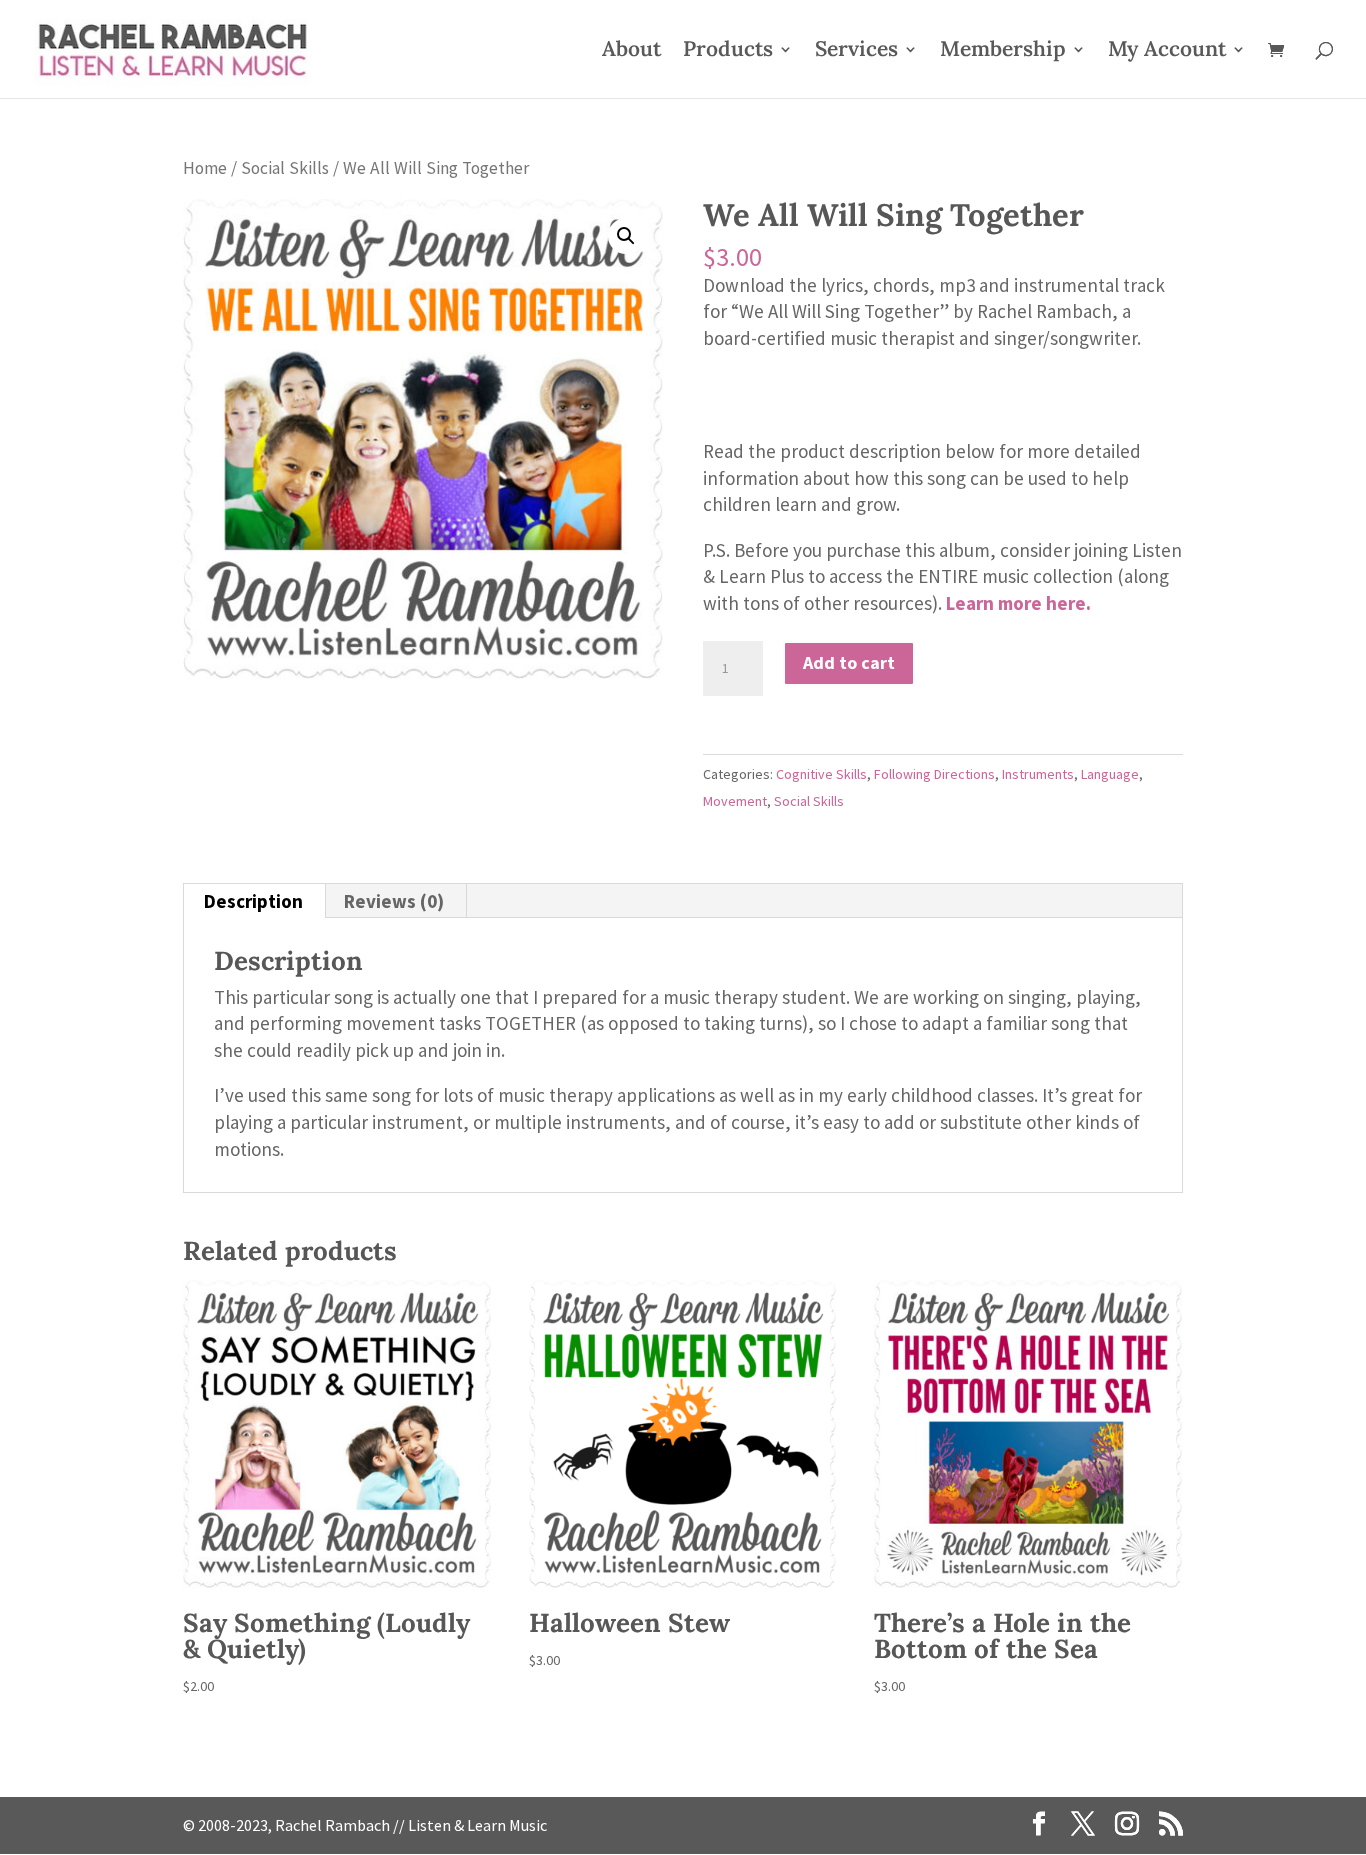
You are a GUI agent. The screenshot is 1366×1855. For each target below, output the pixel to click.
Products (728, 52)
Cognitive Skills (821, 774)
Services (856, 52)
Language (1110, 774)
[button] (626, 236)
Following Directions (934, 774)
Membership (1003, 52)
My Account (1167, 52)
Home (205, 168)
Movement (735, 801)
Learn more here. (1018, 603)
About (631, 52)
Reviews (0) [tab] (394, 901)
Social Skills (285, 168)
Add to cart (849, 662)
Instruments (1038, 774)
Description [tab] (253, 901)
